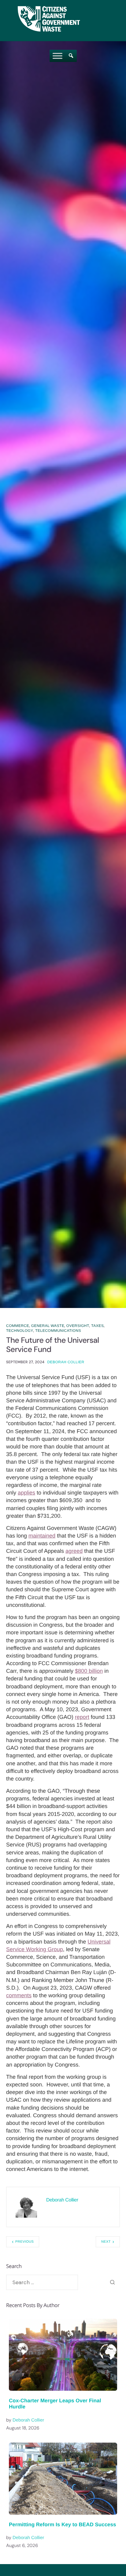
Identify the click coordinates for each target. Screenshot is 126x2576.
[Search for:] (42, 2282)
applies (26, 1493)
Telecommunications (58, 1331)
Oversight (78, 1326)
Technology (20, 1331)
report (82, 1717)
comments (19, 1995)
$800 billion (89, 1671)
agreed (74, 1551)
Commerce (18, 1326)
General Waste (48, 1326)
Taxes (97, 1326)
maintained (42, 1536)
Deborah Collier (66, 1362)
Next (106, 2242)
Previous (24, 2242)
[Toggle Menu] (57, 56)
